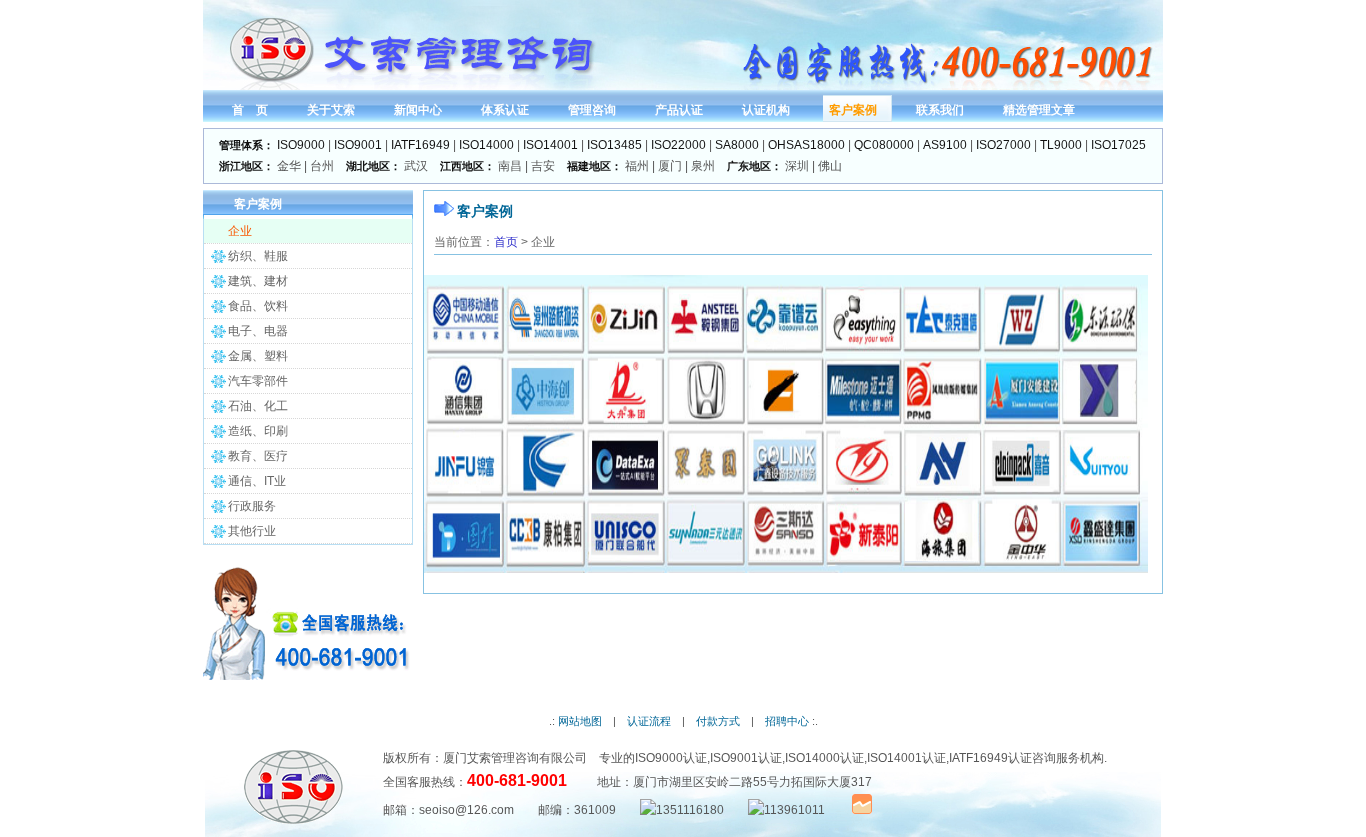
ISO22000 (678, 145)
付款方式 (718, 721)
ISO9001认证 (746, 758)
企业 (240, 231)
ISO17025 (1118, 145)
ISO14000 (486, 145)
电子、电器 (258, 331)
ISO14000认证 (824, 758)
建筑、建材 (258, 281)
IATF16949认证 (990, 758)
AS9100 (945, 145)
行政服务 (252, 506)
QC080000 (884, 145)
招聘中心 (787, 721)
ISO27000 (1003, 145)
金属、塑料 (258, 356)
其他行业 (252, 531)
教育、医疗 (258, 456)
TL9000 (1061, 145)
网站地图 (580, 721)
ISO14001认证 (906, 758)
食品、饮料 (258, 306)
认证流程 (649, 721)
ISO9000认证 (671, 758)
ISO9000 (301, 145)
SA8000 (737, 145)
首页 (506, 242)
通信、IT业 (257, 481)
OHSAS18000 (806, 145)
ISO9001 (358, 145)
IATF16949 (420, 145)
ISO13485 (614, 145)
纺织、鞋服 (258, 256)
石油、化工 (258, 406)
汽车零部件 (258, 381)
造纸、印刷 (258, 431)
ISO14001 (550, 145)
